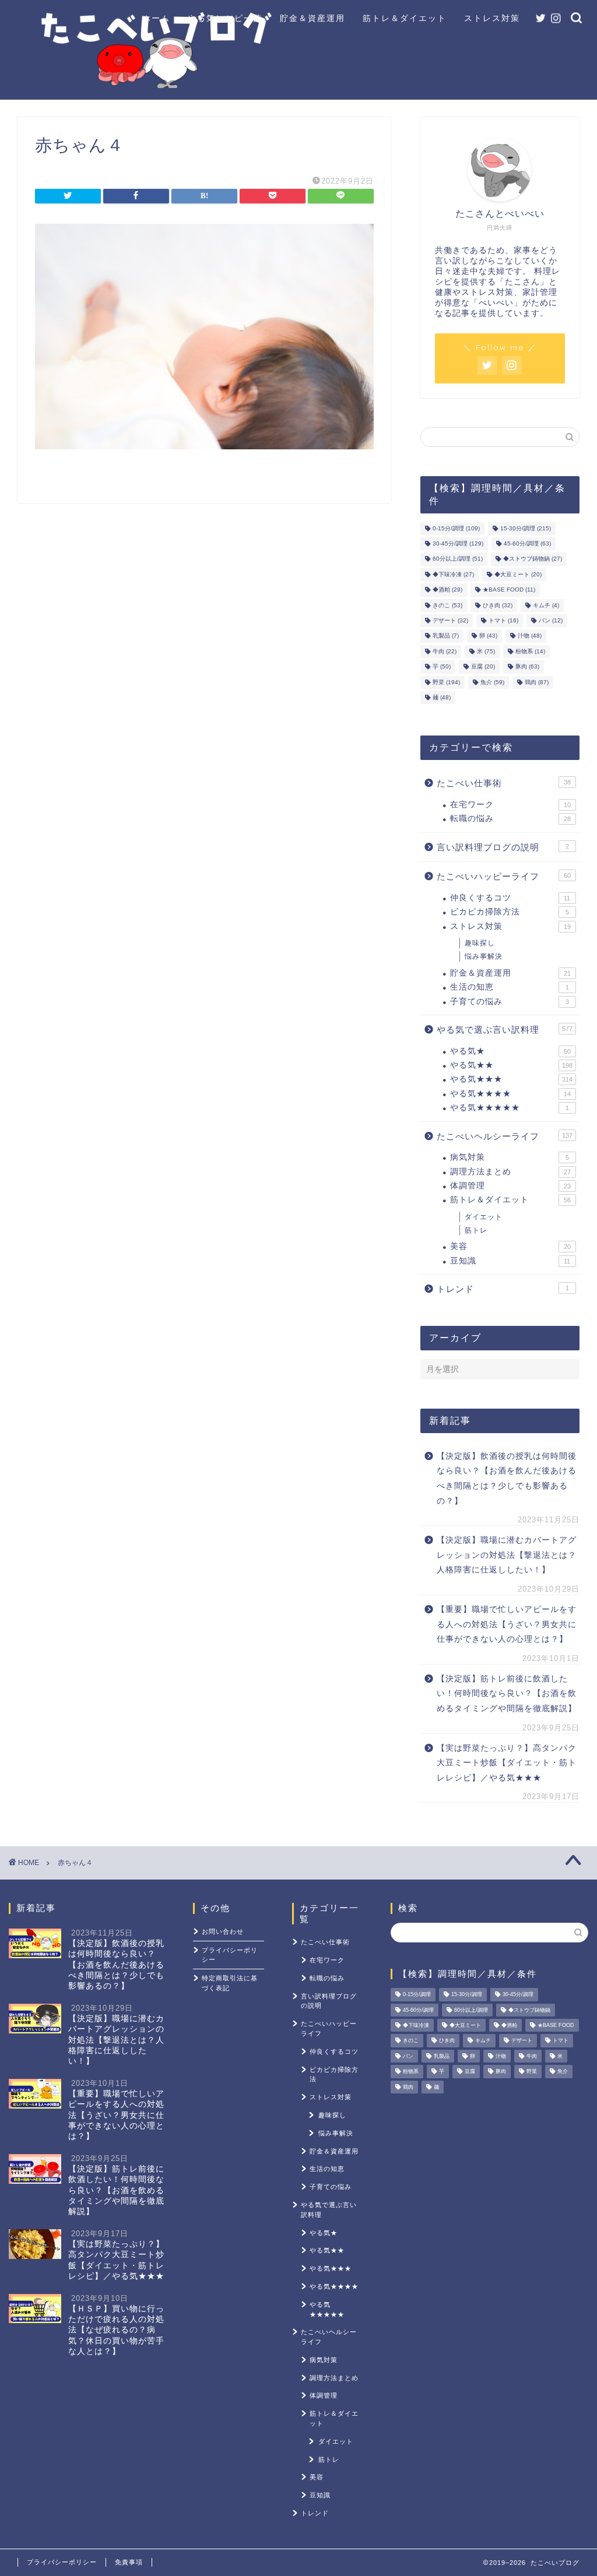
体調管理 (510, 1186)
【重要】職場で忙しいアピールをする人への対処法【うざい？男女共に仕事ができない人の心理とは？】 (507, 1624)
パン (551, 620)
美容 (510, 1246)
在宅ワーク (510, 805)
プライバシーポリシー (230, 1955)
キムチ (546, 605)
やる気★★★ (511, 1079)
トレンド (503, 1289)
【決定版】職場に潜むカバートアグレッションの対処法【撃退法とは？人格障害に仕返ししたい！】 (507, 1555)
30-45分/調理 (458, 543)
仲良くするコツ (510, 898)
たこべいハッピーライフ (504, 876)
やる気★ (510, 1051)
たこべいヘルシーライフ (505, 1136)
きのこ (447, 605)
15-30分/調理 (526, 528)
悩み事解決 (484, 956)
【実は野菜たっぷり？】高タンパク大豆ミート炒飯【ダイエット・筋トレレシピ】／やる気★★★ (507, 1763)
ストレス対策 (492, 18)
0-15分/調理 (456, 528)
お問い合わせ (223, 1931)
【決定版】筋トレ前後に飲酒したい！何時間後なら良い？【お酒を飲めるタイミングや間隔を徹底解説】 (507, 1694)
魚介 (492, 682)
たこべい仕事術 (504, 783)
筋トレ (476, 1230)
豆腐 (483, 667)
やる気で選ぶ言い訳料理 (505, 1030)
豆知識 (510, 1261)
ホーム (156, 18)
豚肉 (527, 667)
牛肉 (445, 651)
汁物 (530, 636)
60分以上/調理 (458, 559)
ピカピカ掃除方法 (510, 912)
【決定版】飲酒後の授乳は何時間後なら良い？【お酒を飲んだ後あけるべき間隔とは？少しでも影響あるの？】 (507, 1479)
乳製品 (446, 636)
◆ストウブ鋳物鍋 (533, 559)
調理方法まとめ (510, 1172)
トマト (503, 620)
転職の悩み (510, 819)
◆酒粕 (447, 590)
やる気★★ (511, 1065)
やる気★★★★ (510, 1094)
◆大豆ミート (518, 574)
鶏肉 (537, 682)
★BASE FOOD (509, 590)
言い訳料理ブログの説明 (503, 847)
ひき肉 (498, 605)
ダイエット (484, 1217)
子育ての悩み (510, 1002)
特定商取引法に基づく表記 (230, 1983)
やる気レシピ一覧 (225, 18)
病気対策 (510, 1157)
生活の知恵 (510, 987)
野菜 (446, 682)
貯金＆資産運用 (312, 18)
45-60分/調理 (527, 543)
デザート (450, 620)
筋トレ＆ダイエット (405, 18)
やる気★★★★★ (510, 1108)
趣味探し (480, 943)
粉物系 (530, 651)
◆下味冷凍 (453, 574)
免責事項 (129, 2562)
